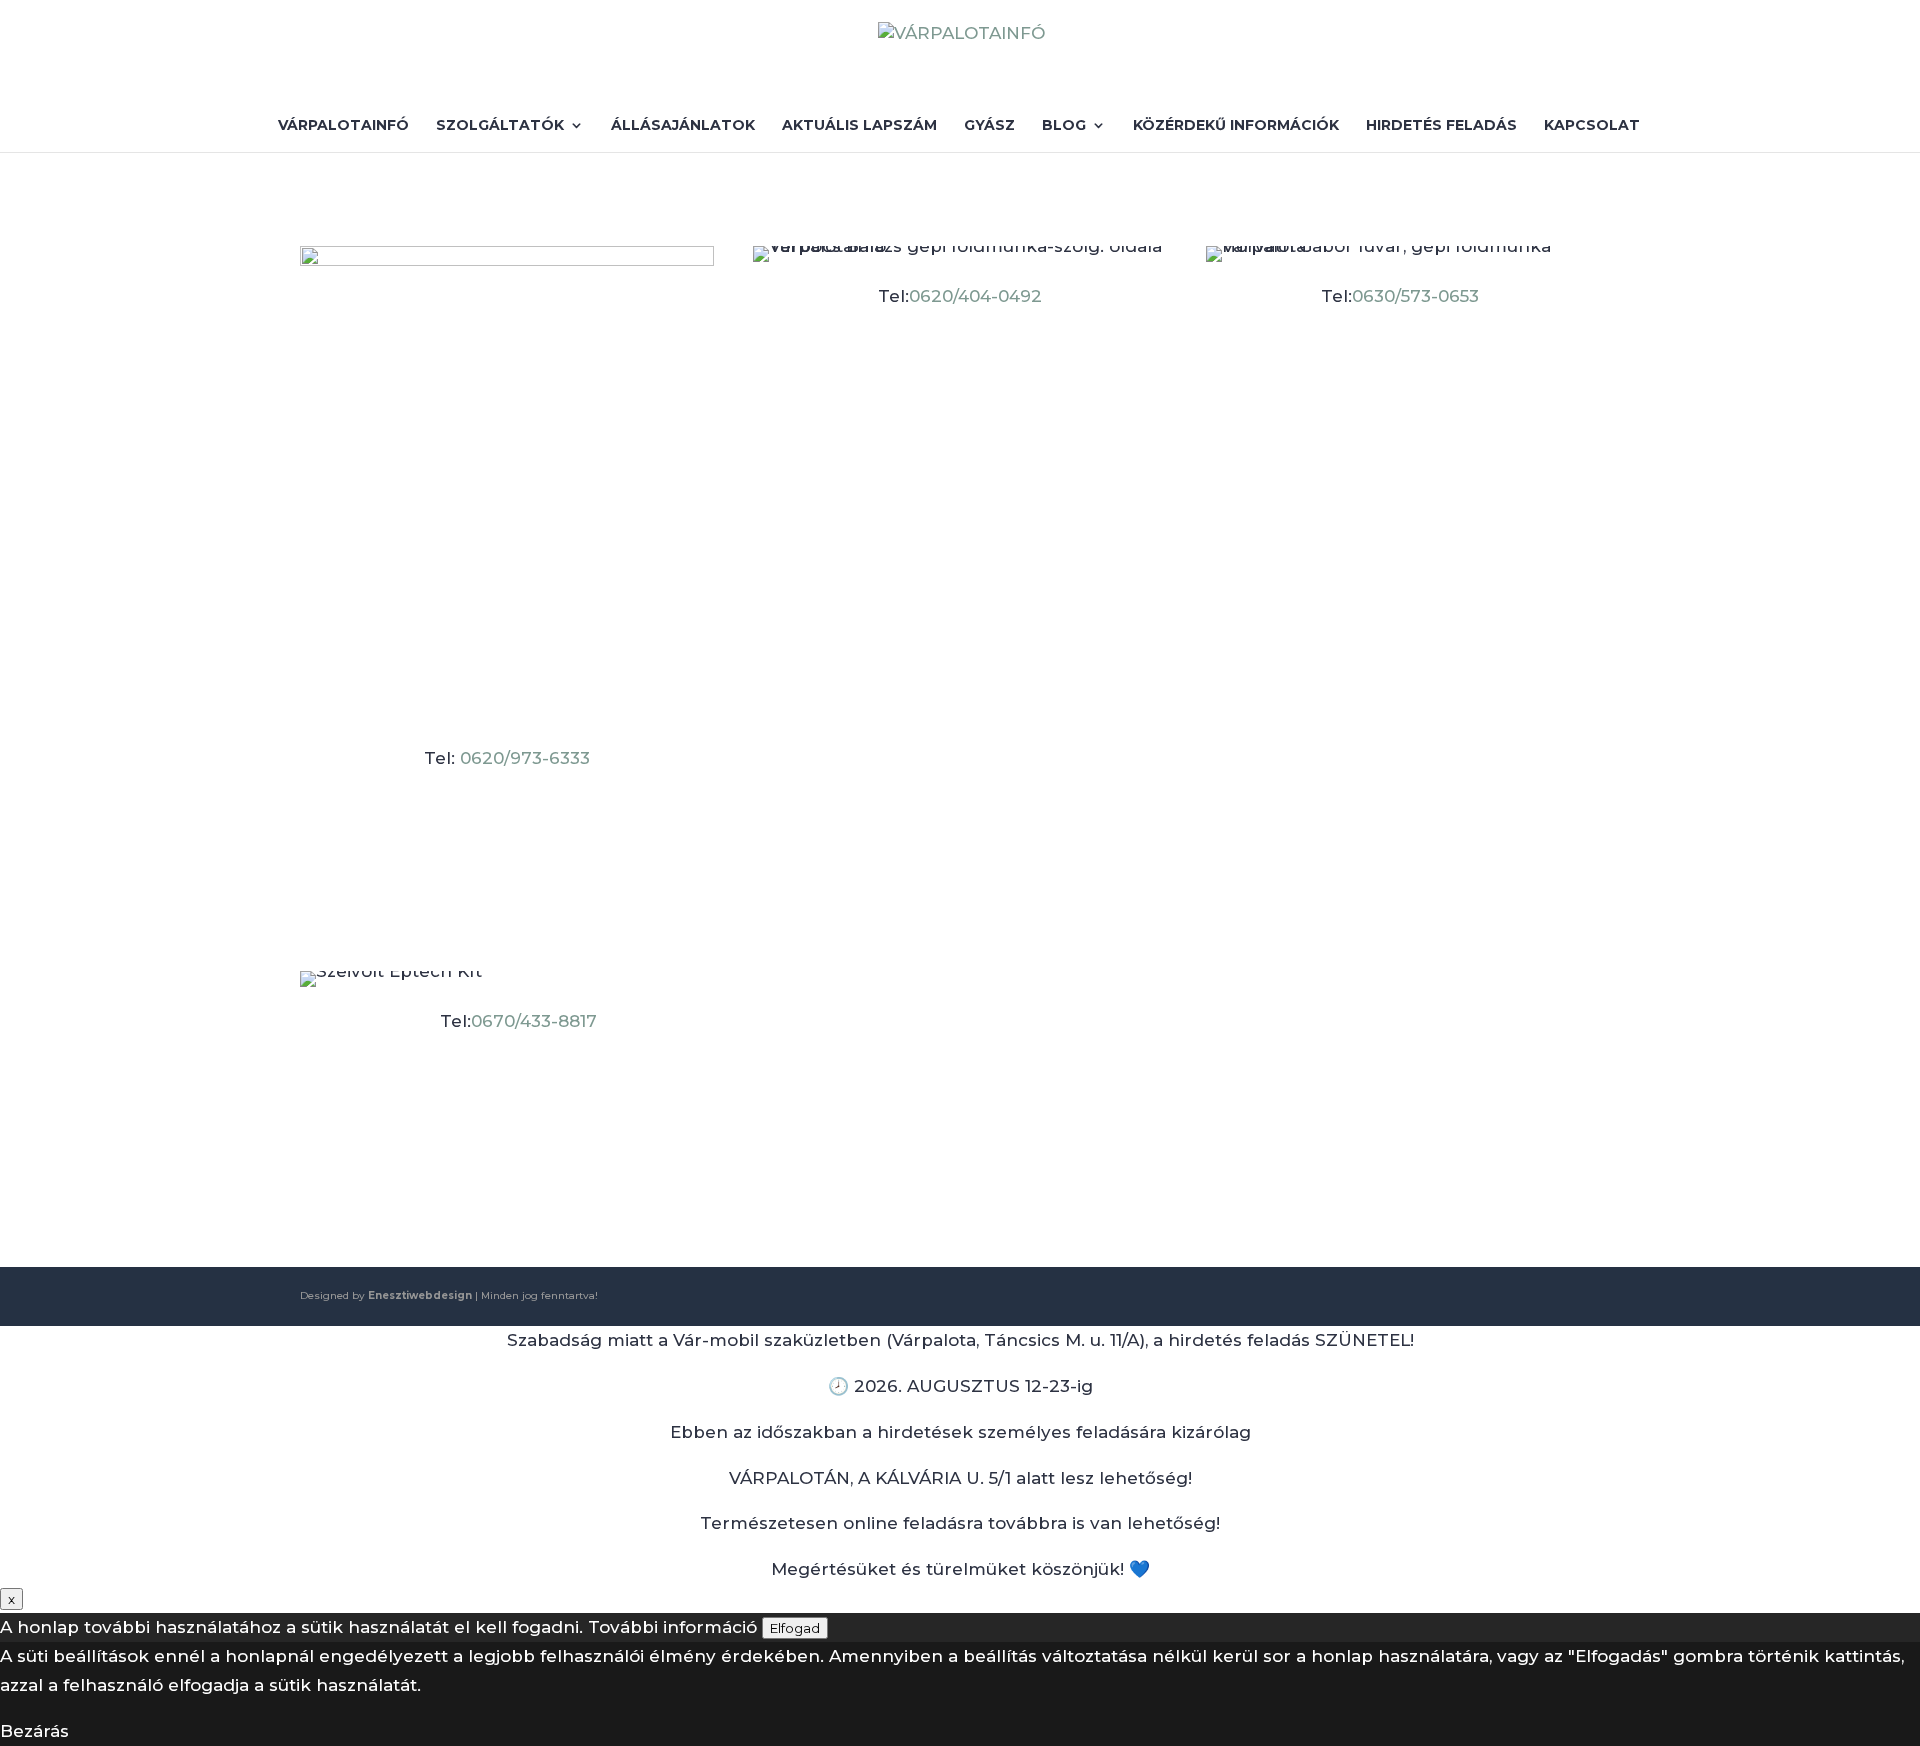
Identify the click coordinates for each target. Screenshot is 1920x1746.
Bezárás (34, 1731)
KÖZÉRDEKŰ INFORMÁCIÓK (1236, 126)
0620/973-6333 (522, 758)
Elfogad (795, 1628)
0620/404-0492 (975, 296)
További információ (672, 1627)
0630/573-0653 (1415, 296)
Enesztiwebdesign (420, 1295)
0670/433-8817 (534, 1021)
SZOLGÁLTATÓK (500, 126)
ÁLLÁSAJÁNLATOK (683, 126)
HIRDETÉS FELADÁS (1441, 126)
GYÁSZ (989, 126)
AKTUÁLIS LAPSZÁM (859, 126)
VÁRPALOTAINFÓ (343, 126)
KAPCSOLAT (1592, 126)
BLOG (1064, 126)
